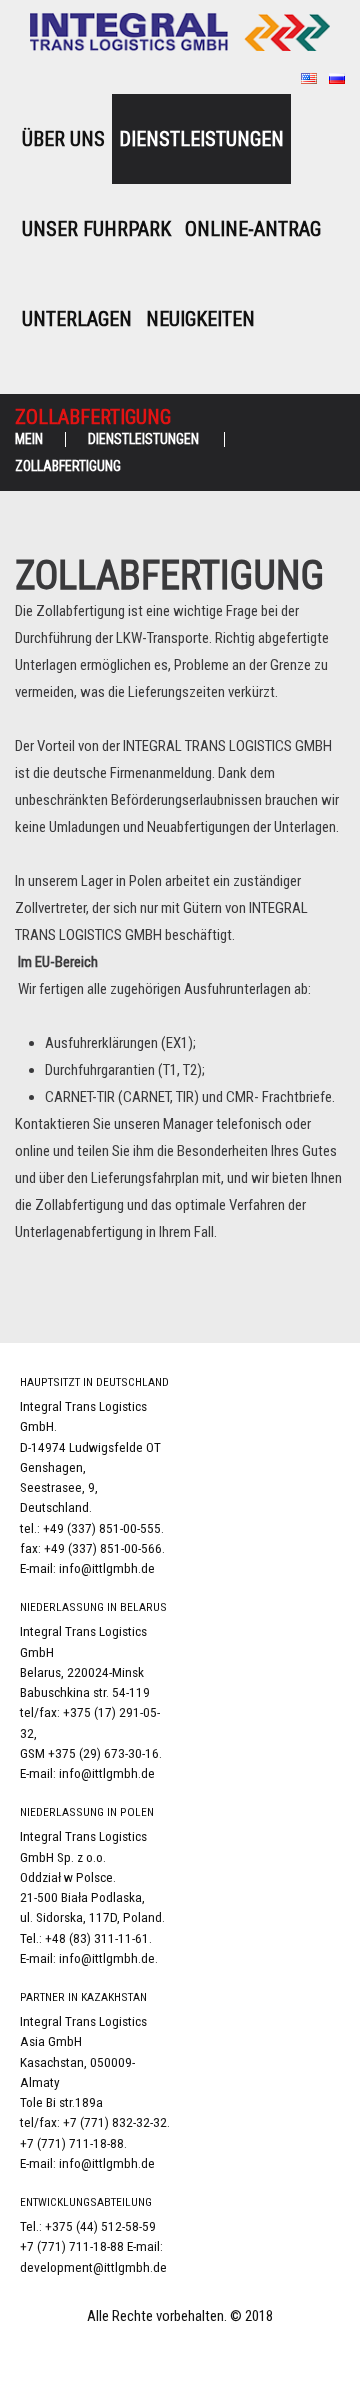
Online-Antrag (253, 229)
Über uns (63, 139)
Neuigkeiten (200, 319)
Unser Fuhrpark (96, 229)
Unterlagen (77, 319)
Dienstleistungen (201, 139)
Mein (29, 439)
